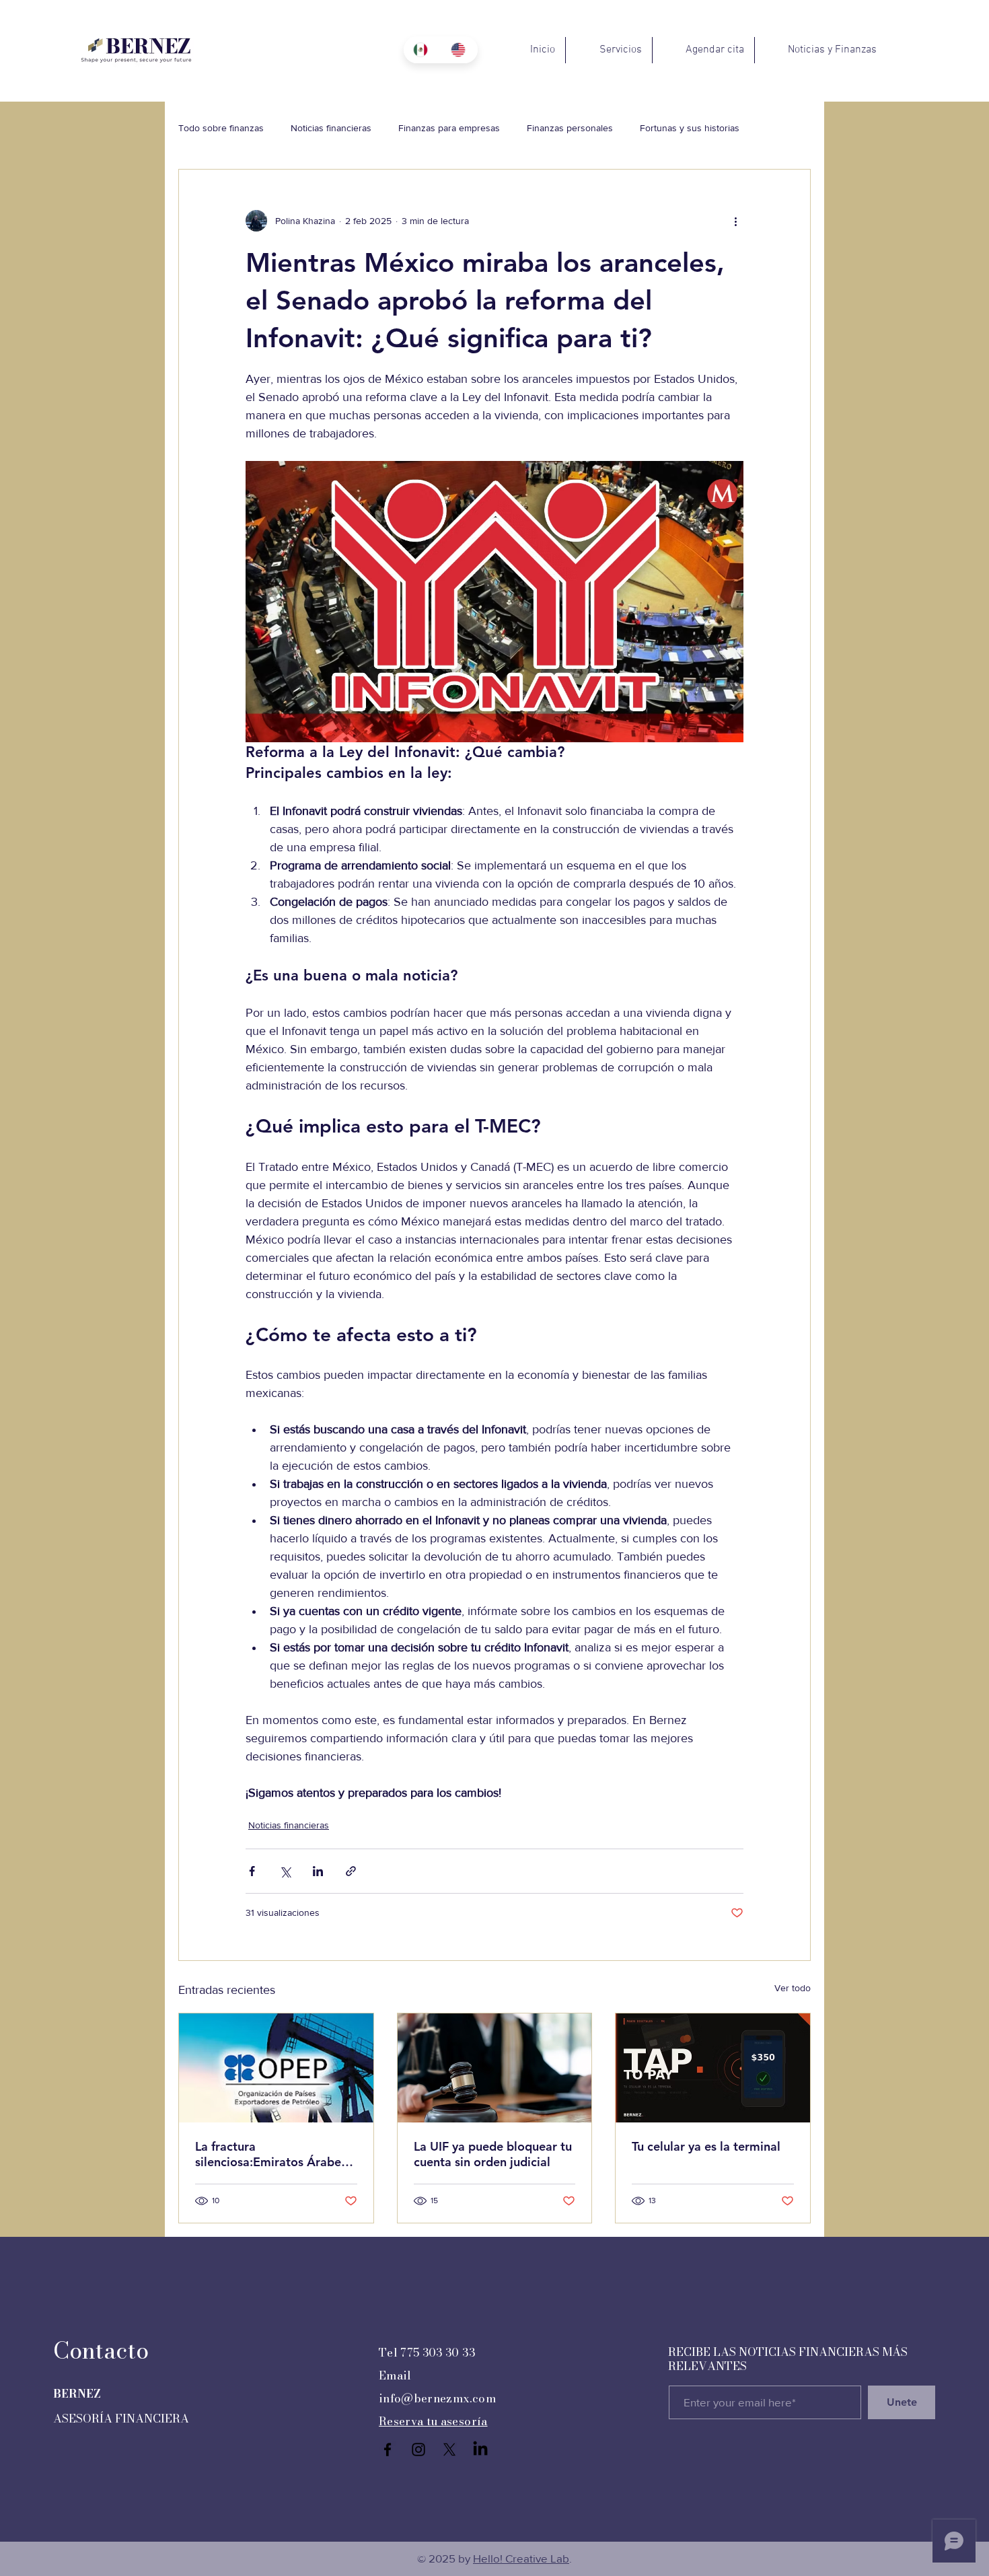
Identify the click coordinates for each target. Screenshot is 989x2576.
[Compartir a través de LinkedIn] (318, 1871)
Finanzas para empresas (449, 128)
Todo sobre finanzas (221, 128)
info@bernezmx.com (437, 2398)
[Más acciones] (735, 221)
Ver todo (793, 1988)
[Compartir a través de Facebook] (252, 1871)
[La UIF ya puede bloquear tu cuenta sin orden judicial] (495, 2068)
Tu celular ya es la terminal (706, 2146)
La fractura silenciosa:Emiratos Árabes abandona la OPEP (271, 2154)
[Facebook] (388, 2449)
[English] (460, 50)
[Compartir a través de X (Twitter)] (285, 1871)
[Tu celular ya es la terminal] (713, 2068)
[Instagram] (418, 2449)
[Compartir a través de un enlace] (351, 1871)
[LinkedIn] (480, 2449)
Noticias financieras (331, 128)
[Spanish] (422, 50)
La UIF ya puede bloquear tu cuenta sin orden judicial (493, 2154)
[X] (449, 2449)
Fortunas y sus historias (690, 128)
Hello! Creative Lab (521, 2558)
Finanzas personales (570, 128)
